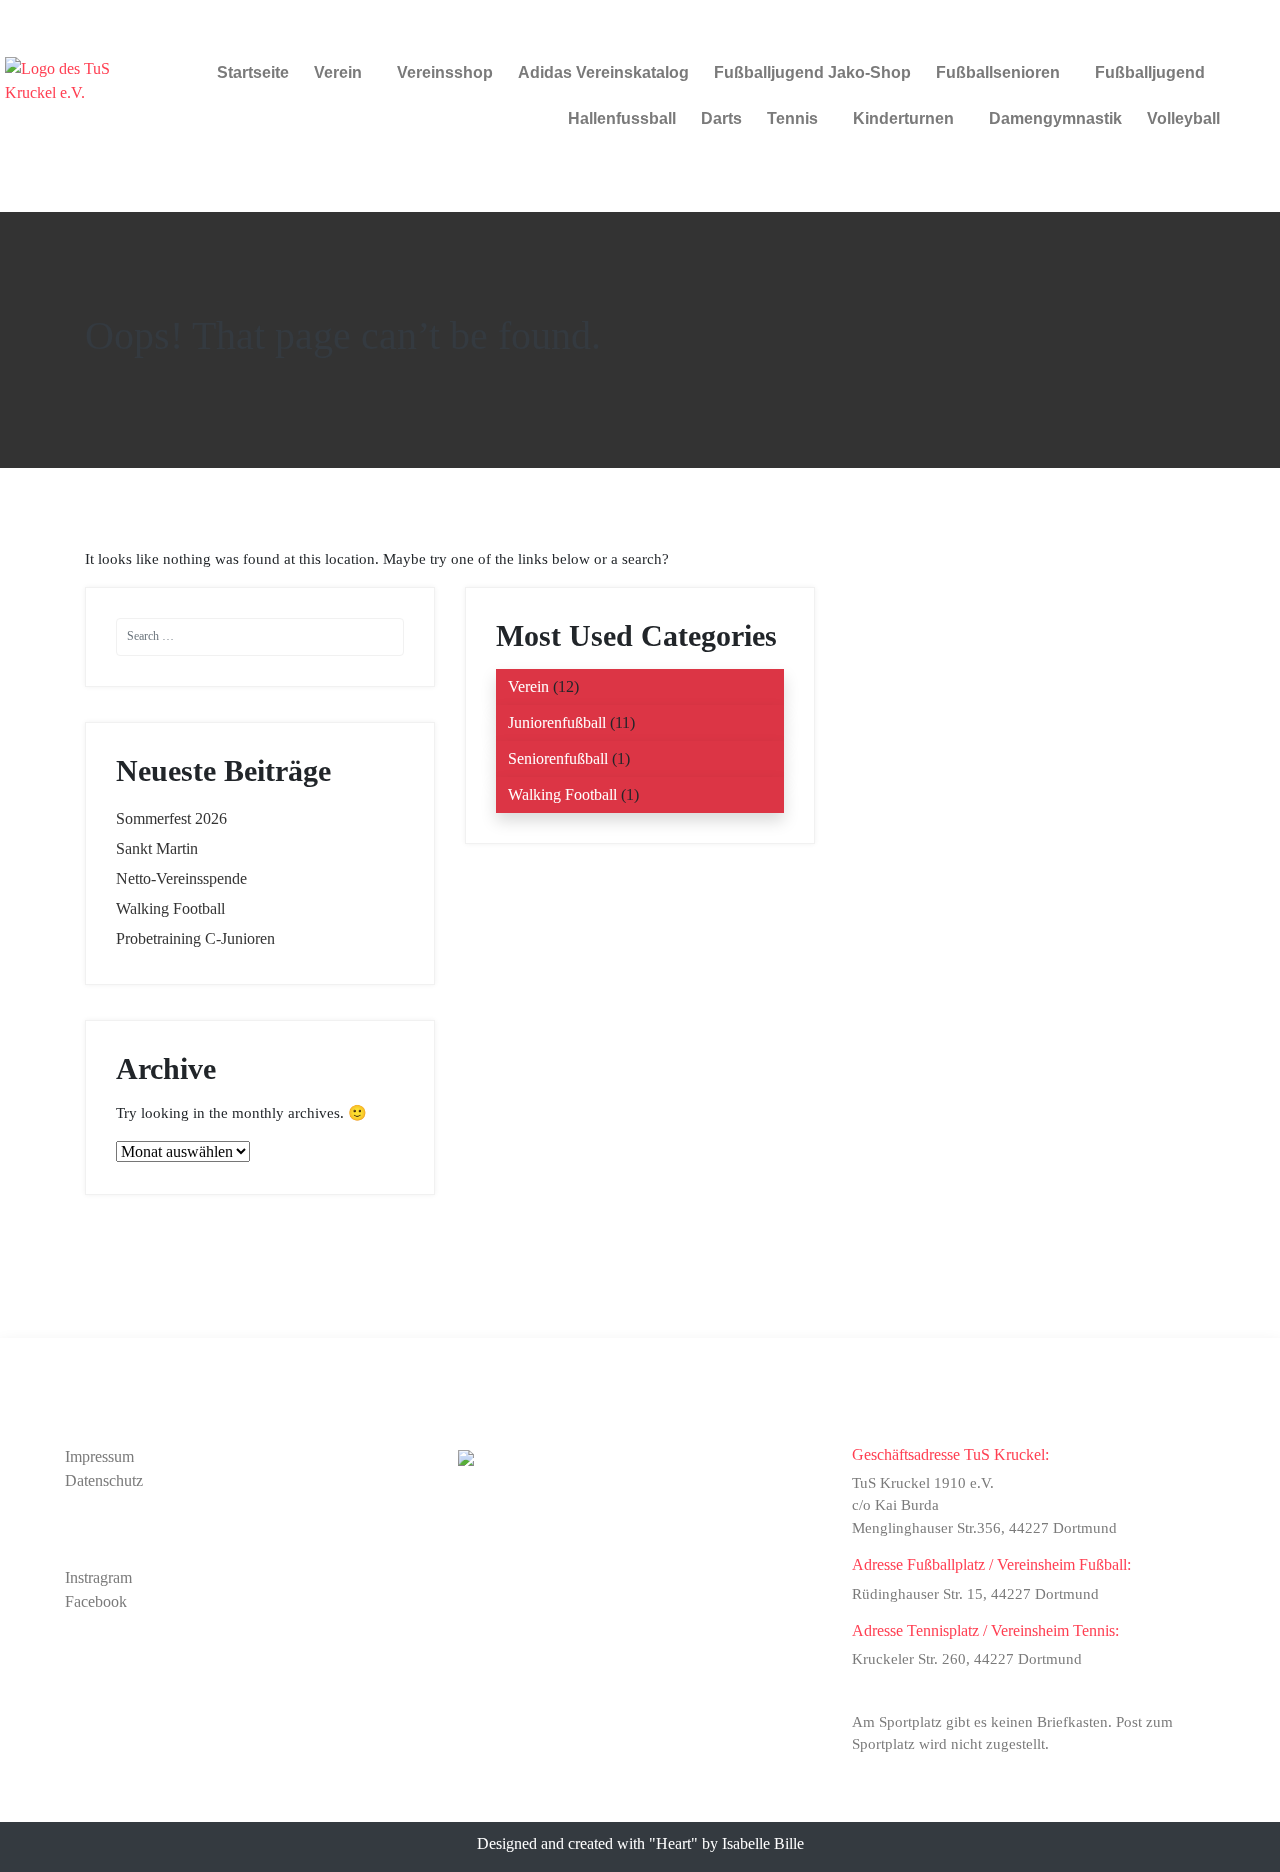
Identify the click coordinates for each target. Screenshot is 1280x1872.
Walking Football (170, 908)
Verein (338, 72)
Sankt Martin (157, 848)
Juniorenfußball (557, 722)
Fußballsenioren (998, 72)
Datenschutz (104, 1480)
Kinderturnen (903, 118)
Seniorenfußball (558, 758)
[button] (343, 73)
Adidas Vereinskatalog (603, 72)
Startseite (253, 72)
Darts (721, 118)
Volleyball (1183, 118)
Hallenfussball (622, 118)
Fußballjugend (1150, 72)
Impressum (99, 1456)
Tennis (792, 118)
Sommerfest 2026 (171, 818)
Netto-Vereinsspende (181, 878)
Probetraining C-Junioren (195, 938)
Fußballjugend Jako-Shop (812, 72)
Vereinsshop (445, 72)
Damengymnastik (1055, 118)
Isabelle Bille (763, 1843)
